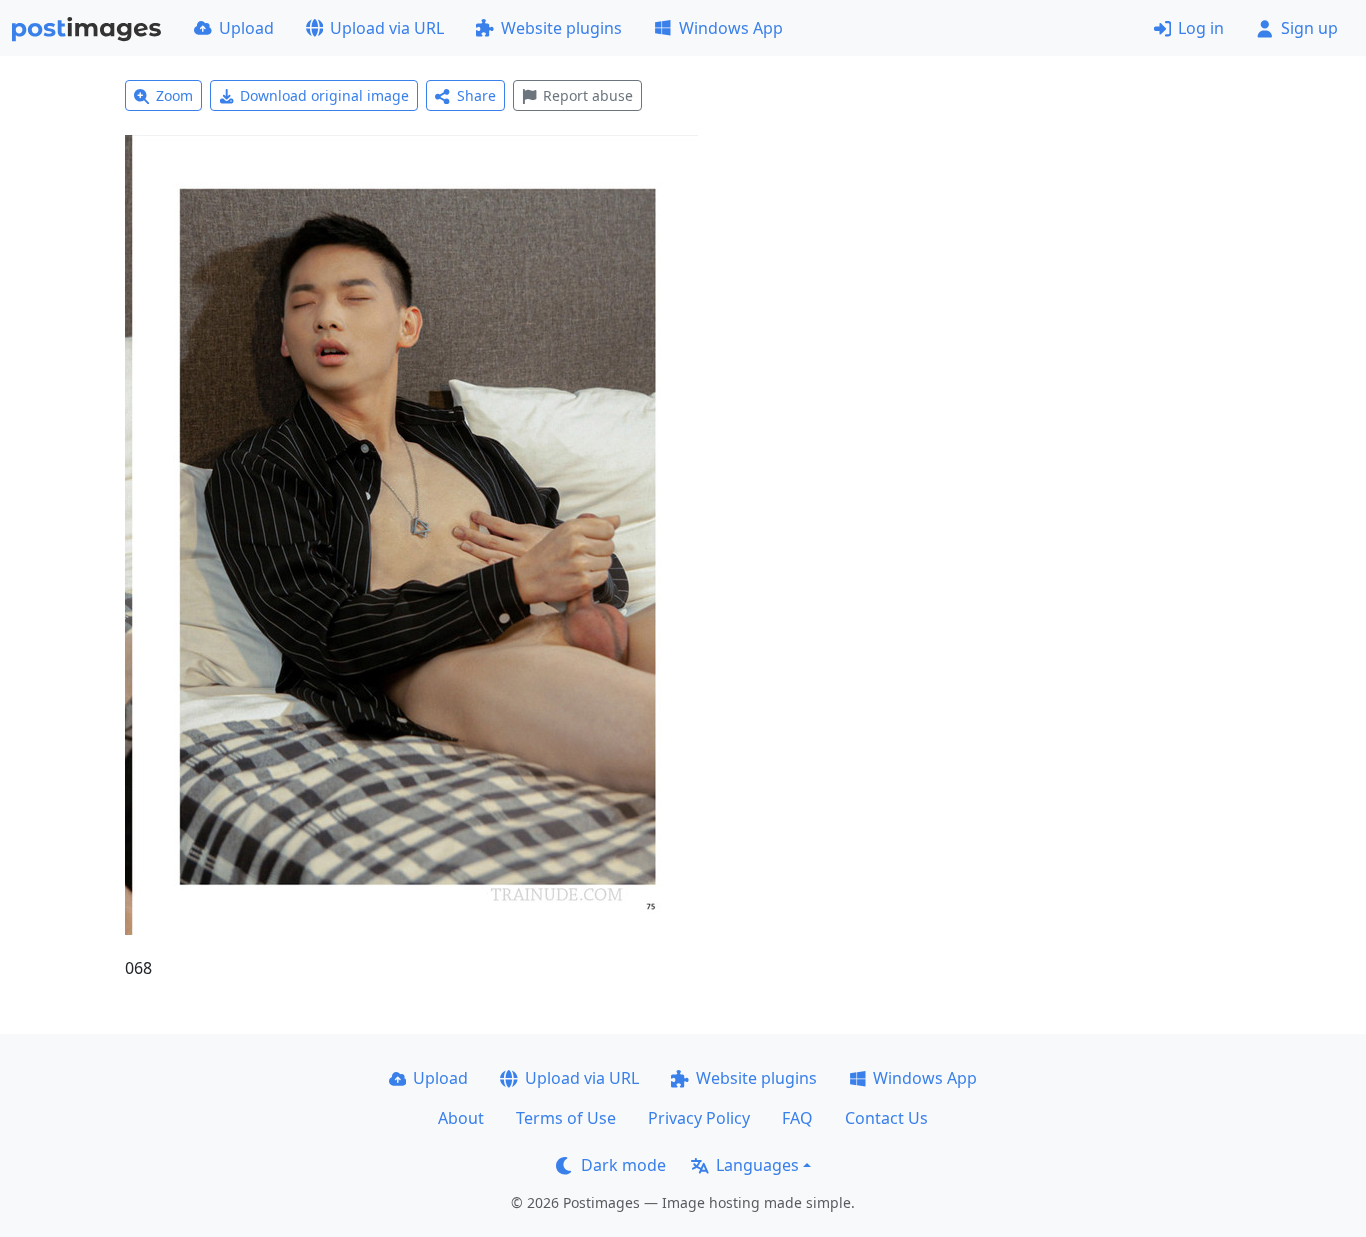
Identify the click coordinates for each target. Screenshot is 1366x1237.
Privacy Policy (699, 1118)
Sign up (1309, 28)
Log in (1201, 28)
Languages (757, 1165)
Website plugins (561, 28)
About (461, 1118)
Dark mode (623, 1165)
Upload (246, 28)
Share (476, 95)
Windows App (731, 28)
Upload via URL (387, 28)
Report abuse (588, 95)
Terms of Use (566, 1118)
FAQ (797, 1118)
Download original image (324, 95)
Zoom (174, 95)
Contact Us (886, 1118)
